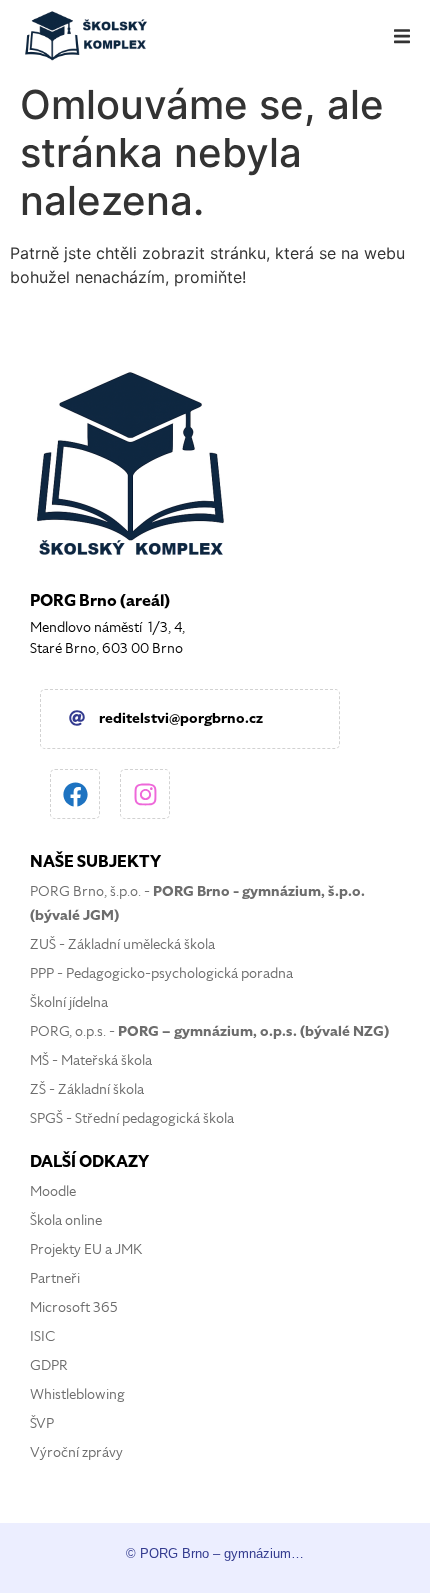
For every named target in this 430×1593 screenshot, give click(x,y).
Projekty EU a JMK (86, 1249)
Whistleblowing (77, 1394)
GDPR (49, 1365)
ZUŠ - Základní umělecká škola (122, 944)
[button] (402, 36)
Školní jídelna (69, 1002)
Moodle (53, 1191)
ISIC (42, 1336)
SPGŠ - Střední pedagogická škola (132, 1118)
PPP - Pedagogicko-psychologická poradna (161, 973)
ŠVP (42, 1423)
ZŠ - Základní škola (87, 1089)
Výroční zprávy (76, 1452)
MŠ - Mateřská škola (91, 1060)
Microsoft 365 (74, 1307)
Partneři (55, 1278)
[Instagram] (145, 794)
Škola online (66, 1220)
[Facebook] (75, 794)
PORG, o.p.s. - (209, 1031)
